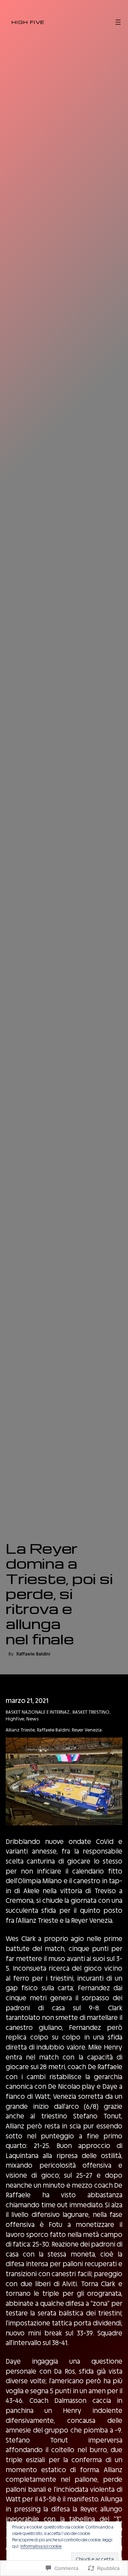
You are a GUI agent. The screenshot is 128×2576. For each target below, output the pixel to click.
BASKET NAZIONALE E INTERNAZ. (38, 1712)
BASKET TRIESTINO (91, 1712)
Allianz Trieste (20, 1730)
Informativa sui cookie (41, 2546)
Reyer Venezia (87, 1730)
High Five (28, 22)
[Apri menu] (118, 22)
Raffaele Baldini (53, 1730)
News (32, 1719)
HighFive (15, 1719)
